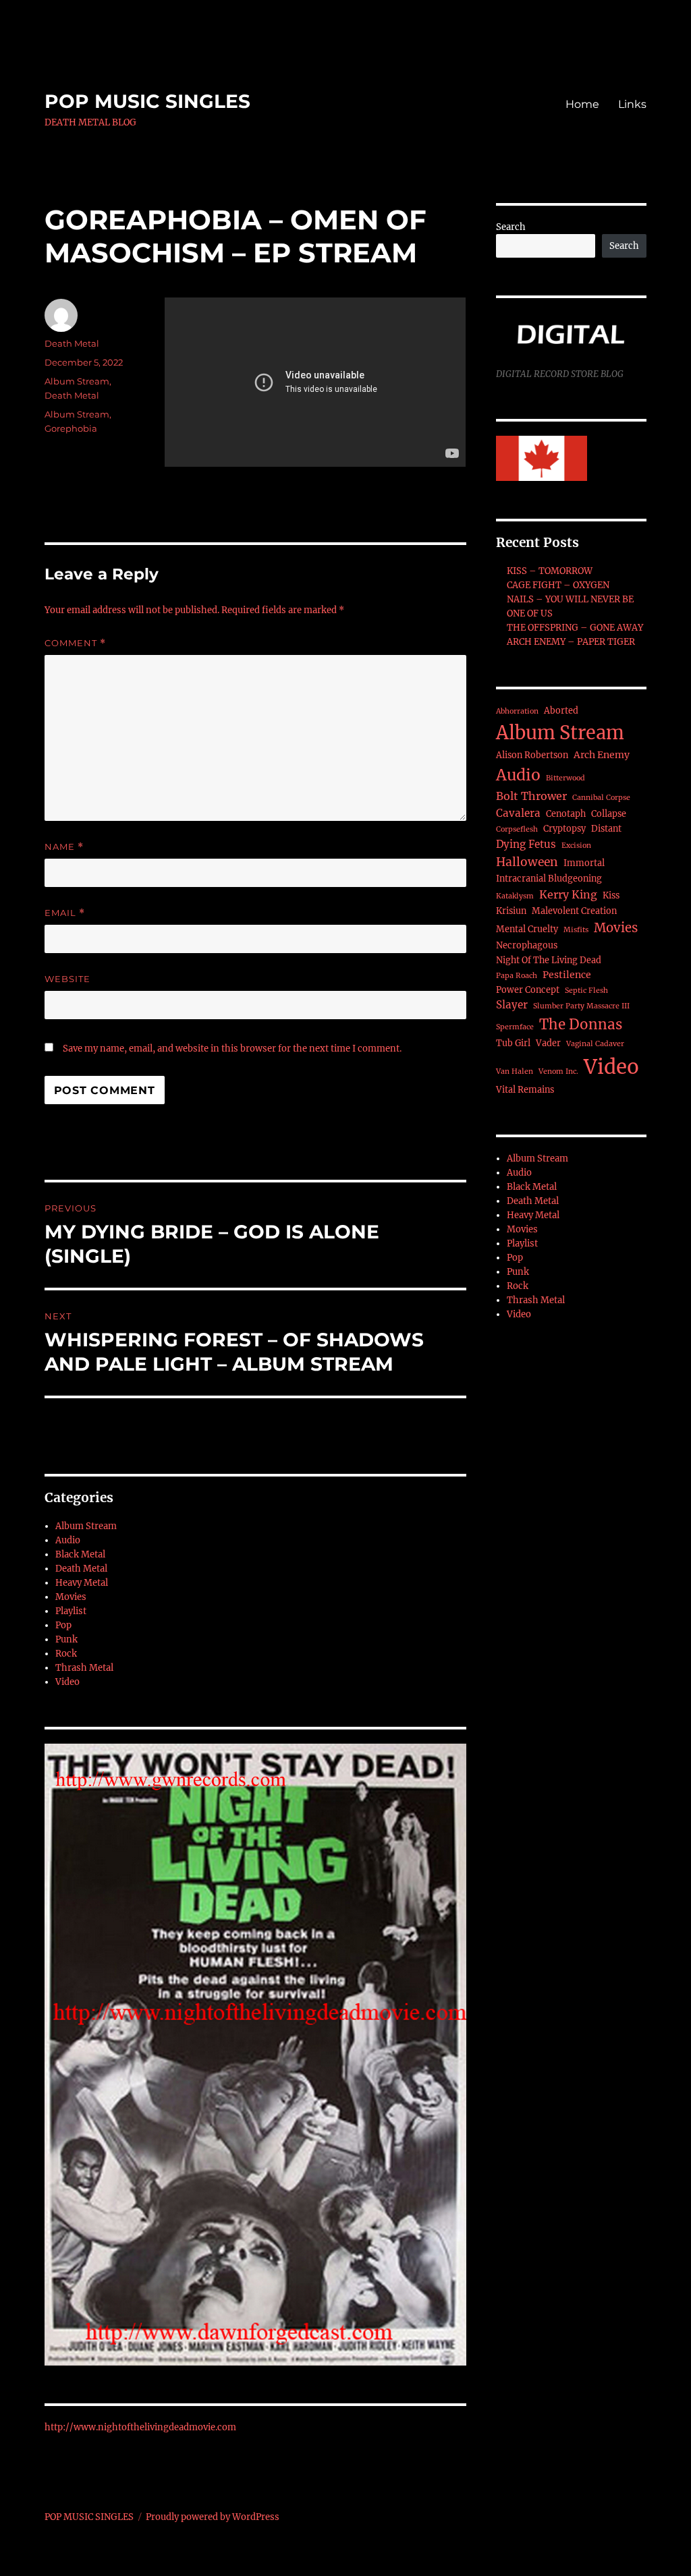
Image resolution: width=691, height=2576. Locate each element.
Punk (66, 1639)
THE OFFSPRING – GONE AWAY (575, 628)
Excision (576, 846)
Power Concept (528, 990)
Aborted (561, 711)
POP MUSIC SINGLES (147, 101)
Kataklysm (515, 896)
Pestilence (567, 975)
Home (582, 104)
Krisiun (511, 911)
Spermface (515, 1027)
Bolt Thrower (531, 796)
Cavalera (518, 813)
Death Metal (72, 343)
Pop (63, 1625)
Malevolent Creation (574, 911)
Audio (68, 1540)
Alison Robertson (532, 755)
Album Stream (77, 381)
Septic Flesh (586, 991)
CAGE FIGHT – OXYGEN (558, 585)
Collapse (609, 814)
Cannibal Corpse (601, 798)
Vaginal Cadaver (595, 1044)
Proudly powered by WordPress (213, 2517)
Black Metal (80, 1554)
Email (65, 913)
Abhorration (517, 711)
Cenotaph (566, 814)
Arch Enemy (602, 755)
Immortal (584, 863)
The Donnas (581, 1025)
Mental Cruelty (527, 929)
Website (67, 979)
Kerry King (568, 894)
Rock (66, 1654)
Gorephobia (71, 428)
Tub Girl (513, 1043)
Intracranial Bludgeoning (549, 879)
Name (64, 847)
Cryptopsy (564, 829)
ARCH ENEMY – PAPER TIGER (571, 642)
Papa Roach (517, 976)
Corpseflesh (517, 829)
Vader (548, 1043)
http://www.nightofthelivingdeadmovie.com (140, 2427)
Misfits (576, 930)
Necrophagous (527, 945)
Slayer (512, 1005)
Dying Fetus (526, 844)
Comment (75, 643)
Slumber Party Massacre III (581, 1006)
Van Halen (515, 1071)
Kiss (611, 895)
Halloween (527, 862)
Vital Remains (525, 1090)
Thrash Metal (84, 1668)
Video (67, 1682)
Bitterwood (565, 778)
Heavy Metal (82, 1583)
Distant (606, 829)
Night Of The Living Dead (549, 960)
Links (632, 104)
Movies (71, 1597)
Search (511, 227)
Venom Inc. (558, 1071)
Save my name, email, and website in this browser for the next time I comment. (232, 1049)
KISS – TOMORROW (550, 571)
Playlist (71, 1611)
